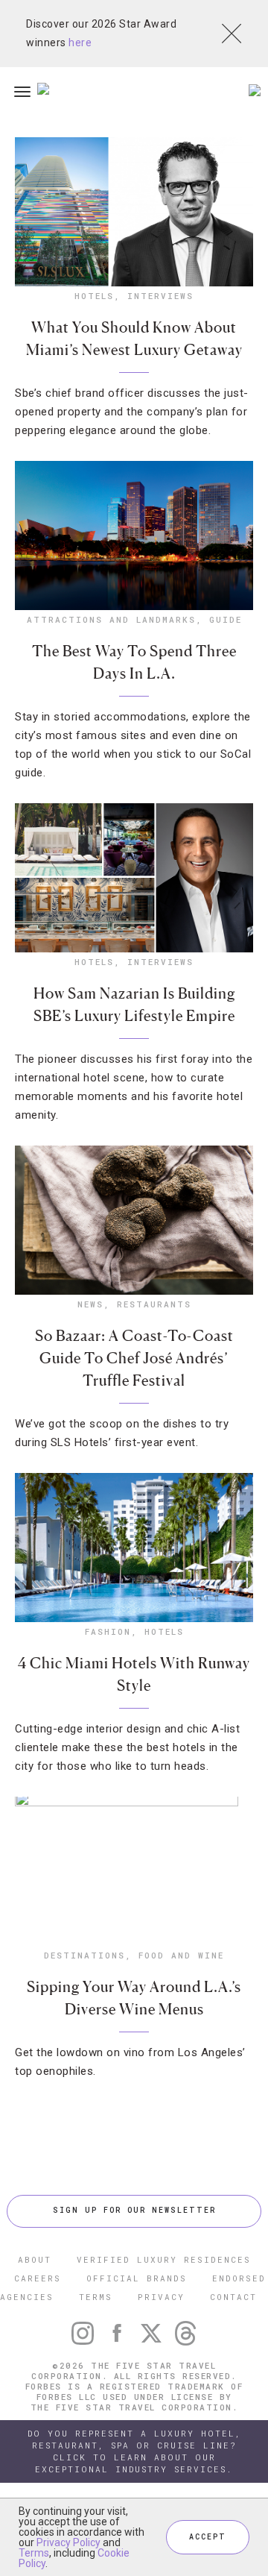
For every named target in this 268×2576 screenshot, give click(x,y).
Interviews (160, 296)
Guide (226, 619)
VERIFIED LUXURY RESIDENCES (164, 2259)
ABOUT (35, 2259)
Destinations (84, 1955)
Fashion (108, 1631)
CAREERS (38, 2278)
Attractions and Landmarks (111, 619)
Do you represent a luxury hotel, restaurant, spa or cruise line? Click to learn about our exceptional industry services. (134, 2451)
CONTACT (233, 2297)
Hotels (94, 296)
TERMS (96, 2297)
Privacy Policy (68, 2542)
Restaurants (154, 1304)
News (90, 1304)
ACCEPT (208, 2537)
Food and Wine (181, 1955)
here (80, 43)
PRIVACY (161, 2297)
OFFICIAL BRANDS (137, 2278)
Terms (34, 2553)
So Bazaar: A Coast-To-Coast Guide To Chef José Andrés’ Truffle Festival (134, 1358)
